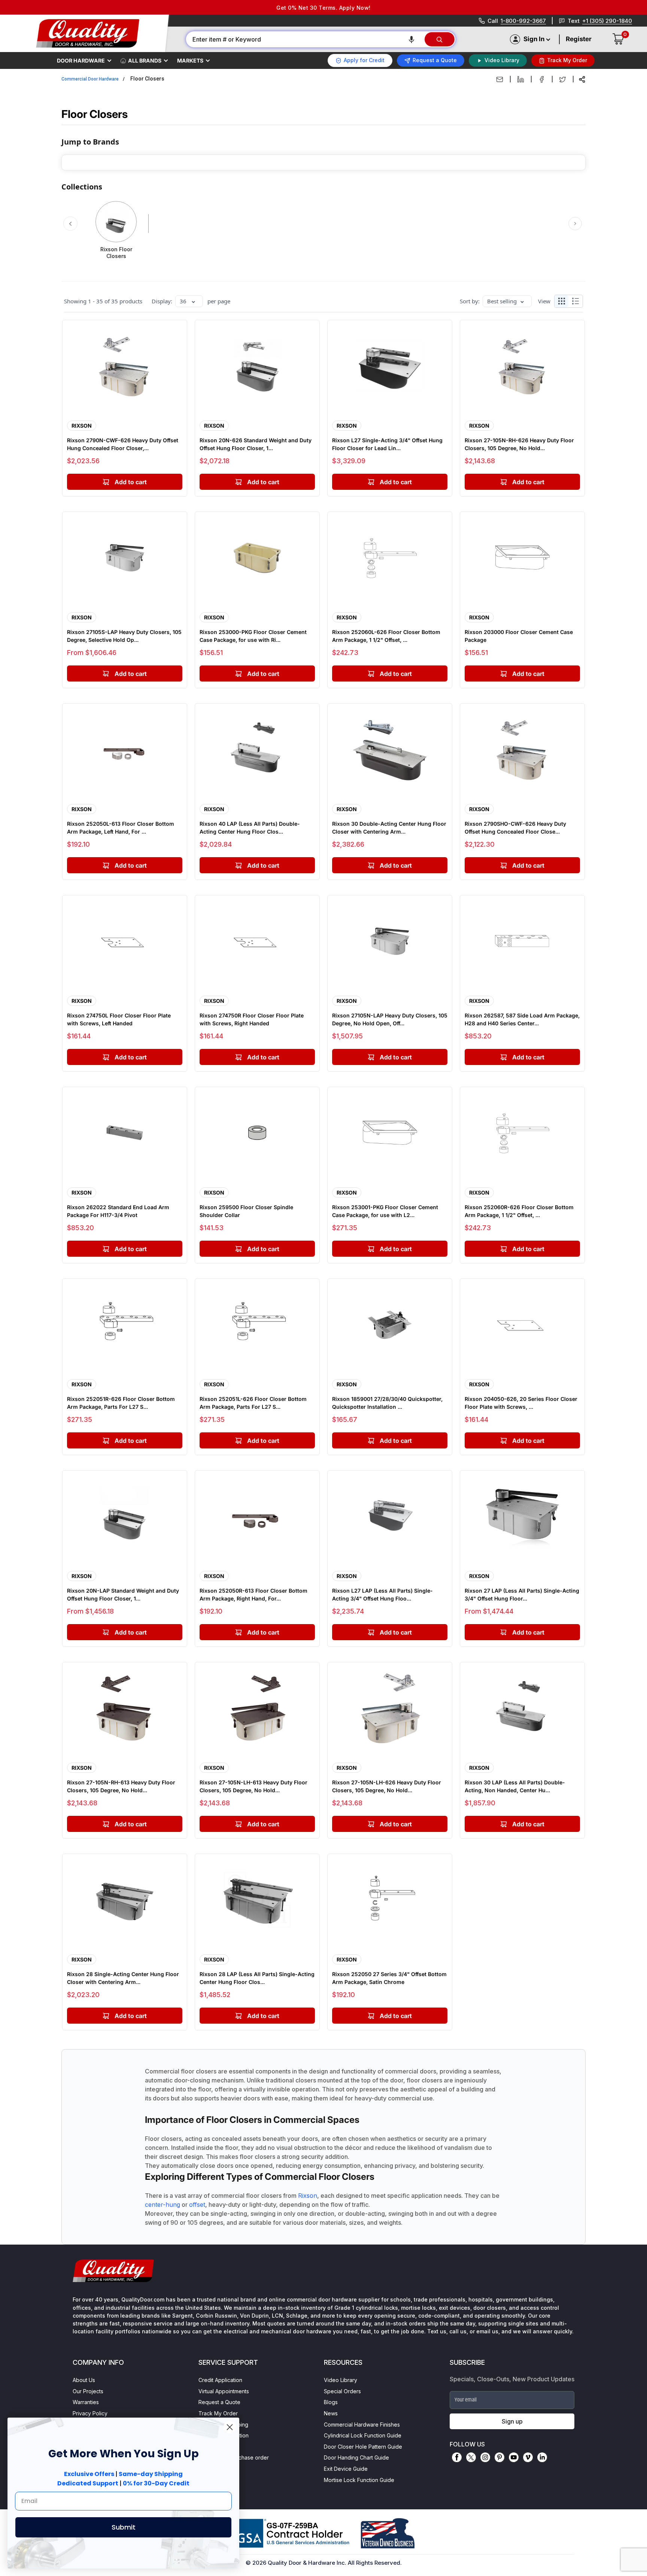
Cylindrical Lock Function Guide (363, 2435)
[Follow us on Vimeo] (528, 2457)
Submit (124, 2527)
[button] (411, 39)
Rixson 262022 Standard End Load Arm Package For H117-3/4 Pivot (118, 1211)
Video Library (341, 2380)
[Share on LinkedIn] (521, 79)
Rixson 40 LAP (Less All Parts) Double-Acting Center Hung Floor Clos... (250, 828)
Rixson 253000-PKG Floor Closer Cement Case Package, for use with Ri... (253, 636)
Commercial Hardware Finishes (362, 2425)
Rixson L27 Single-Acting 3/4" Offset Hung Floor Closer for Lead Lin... (387, 444)
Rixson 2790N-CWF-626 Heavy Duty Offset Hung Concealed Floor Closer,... (123, 444)
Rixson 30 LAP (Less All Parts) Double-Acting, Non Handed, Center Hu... (515, 1786)
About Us (84, 2380)
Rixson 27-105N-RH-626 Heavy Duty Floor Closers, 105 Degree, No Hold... (519, 444)
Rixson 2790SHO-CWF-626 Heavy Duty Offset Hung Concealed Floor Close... (515, 828)
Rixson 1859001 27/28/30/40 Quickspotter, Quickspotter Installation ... (387, 1403)
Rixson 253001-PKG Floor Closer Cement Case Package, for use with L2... (385, 1211)
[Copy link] (582, 79)
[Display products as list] (577, 301)
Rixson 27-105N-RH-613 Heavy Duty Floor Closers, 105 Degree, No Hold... (121, 1786)
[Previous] (70, 224)
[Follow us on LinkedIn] (542, 2457)
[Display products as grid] (561, 301)
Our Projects (88, 2391)
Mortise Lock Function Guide (359, 2480)
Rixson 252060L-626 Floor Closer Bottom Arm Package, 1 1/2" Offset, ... (386, 636)
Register (579, 39)
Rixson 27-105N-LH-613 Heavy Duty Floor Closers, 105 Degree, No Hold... (253, 1786)
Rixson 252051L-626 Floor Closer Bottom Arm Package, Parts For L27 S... (253, 1403)
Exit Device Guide (346, 2469)
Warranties (86, 2402)
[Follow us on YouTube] (514, 2457)
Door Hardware (81, 60)
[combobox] (305, 39)
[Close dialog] (230, 2427)
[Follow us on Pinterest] (499, 2457)
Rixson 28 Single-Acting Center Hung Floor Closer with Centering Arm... (123, 1978)
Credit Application (220, 2380)
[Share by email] (500, 79)
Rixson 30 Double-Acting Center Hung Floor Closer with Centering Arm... (389, 828)
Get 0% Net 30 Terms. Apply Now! (323, 8)
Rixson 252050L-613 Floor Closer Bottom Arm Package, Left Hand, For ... (121, 828)
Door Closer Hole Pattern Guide (363, 2447)
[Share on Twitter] (563, 79)
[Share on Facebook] (542, 79)
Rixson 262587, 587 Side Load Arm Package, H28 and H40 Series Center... (522, 1019)
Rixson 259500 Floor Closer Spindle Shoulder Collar (246, 1211)
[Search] (440, 39)
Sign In (534, 39)
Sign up (512, 2421)
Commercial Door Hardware (90, 79)
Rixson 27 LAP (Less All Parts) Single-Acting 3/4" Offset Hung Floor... (522, 1595)
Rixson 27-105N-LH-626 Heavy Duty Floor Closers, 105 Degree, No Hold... (387, 1786)
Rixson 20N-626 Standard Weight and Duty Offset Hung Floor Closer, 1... (256, 444)
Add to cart (131, 674)
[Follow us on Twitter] (471, 2457)
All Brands (145, 60)
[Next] (575, 223)
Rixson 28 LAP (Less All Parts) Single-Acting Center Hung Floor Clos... (257, 1978)
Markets (190, 60)
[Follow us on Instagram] (485, 2457)
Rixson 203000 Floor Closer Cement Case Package (519, 636)
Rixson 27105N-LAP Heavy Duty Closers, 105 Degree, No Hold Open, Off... (390, 1019)
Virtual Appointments (224, 2391)
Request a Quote (219, 2402)
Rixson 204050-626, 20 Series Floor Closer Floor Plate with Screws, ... (521, 1403)
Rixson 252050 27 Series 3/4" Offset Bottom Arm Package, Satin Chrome (389, 1978)
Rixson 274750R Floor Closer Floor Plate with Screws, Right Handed (252, 1019)
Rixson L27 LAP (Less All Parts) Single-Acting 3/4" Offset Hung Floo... (382, 1595)
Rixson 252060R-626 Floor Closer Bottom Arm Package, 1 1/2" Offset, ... (519, 1211)
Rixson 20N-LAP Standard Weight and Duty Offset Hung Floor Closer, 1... (123, 1595)
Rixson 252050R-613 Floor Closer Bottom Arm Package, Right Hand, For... (253, 1595)
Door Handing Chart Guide (356, 2457)
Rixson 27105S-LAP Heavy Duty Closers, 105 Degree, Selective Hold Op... (124, 636)
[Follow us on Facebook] (457, 2457)
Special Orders (342, 2391)
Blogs (331, 2402)
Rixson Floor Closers (116, 253)
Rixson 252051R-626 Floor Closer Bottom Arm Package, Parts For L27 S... (121, 1403)
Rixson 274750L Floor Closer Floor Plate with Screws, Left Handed (119, 1019)
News (331, 2413)
